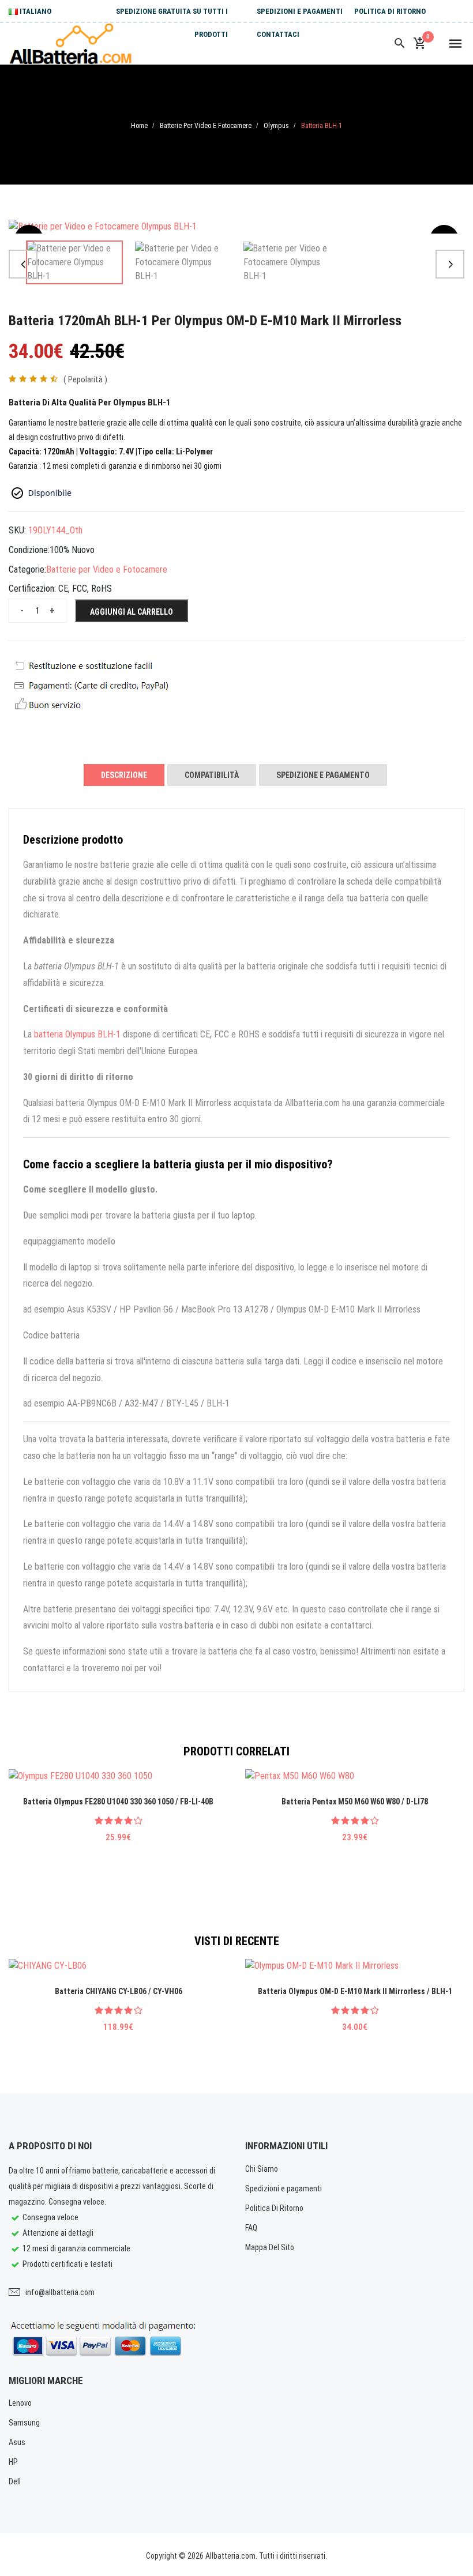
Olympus (276, 126)
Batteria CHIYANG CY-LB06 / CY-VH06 (119, 1991)
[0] (419, 44)
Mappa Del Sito (270, 2247)
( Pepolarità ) (85, 379)
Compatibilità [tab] (212, 775)
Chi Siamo (262, 2169)
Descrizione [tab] (124, 775)
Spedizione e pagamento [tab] (323, 775)
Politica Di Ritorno (390, 11)
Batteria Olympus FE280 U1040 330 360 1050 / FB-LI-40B (118, 1802)
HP (13, 2462)
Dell (15, 2481)
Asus (17, 2442)
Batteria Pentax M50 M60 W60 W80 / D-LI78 (355, 1802)
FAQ (251, 2228)
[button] (23, 264)
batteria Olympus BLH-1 (77, 1034)
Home (139, 126)
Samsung (24, 2423)
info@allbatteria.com (60, 2292)
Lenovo (20, 2403)
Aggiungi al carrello (132, 612)
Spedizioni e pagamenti (300, 11)
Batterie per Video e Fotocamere (206, 126)
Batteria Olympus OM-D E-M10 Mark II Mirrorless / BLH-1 (355, 1991)
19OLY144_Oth (55, 530)
